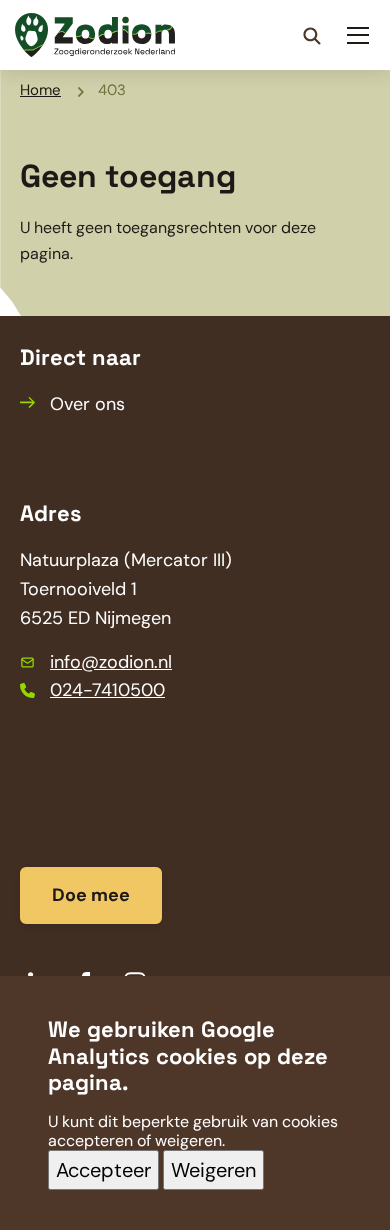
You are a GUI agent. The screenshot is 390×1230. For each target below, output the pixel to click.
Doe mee (91, 895)
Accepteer (103, 1170)
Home (40, 90)
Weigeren (213, 1170)
